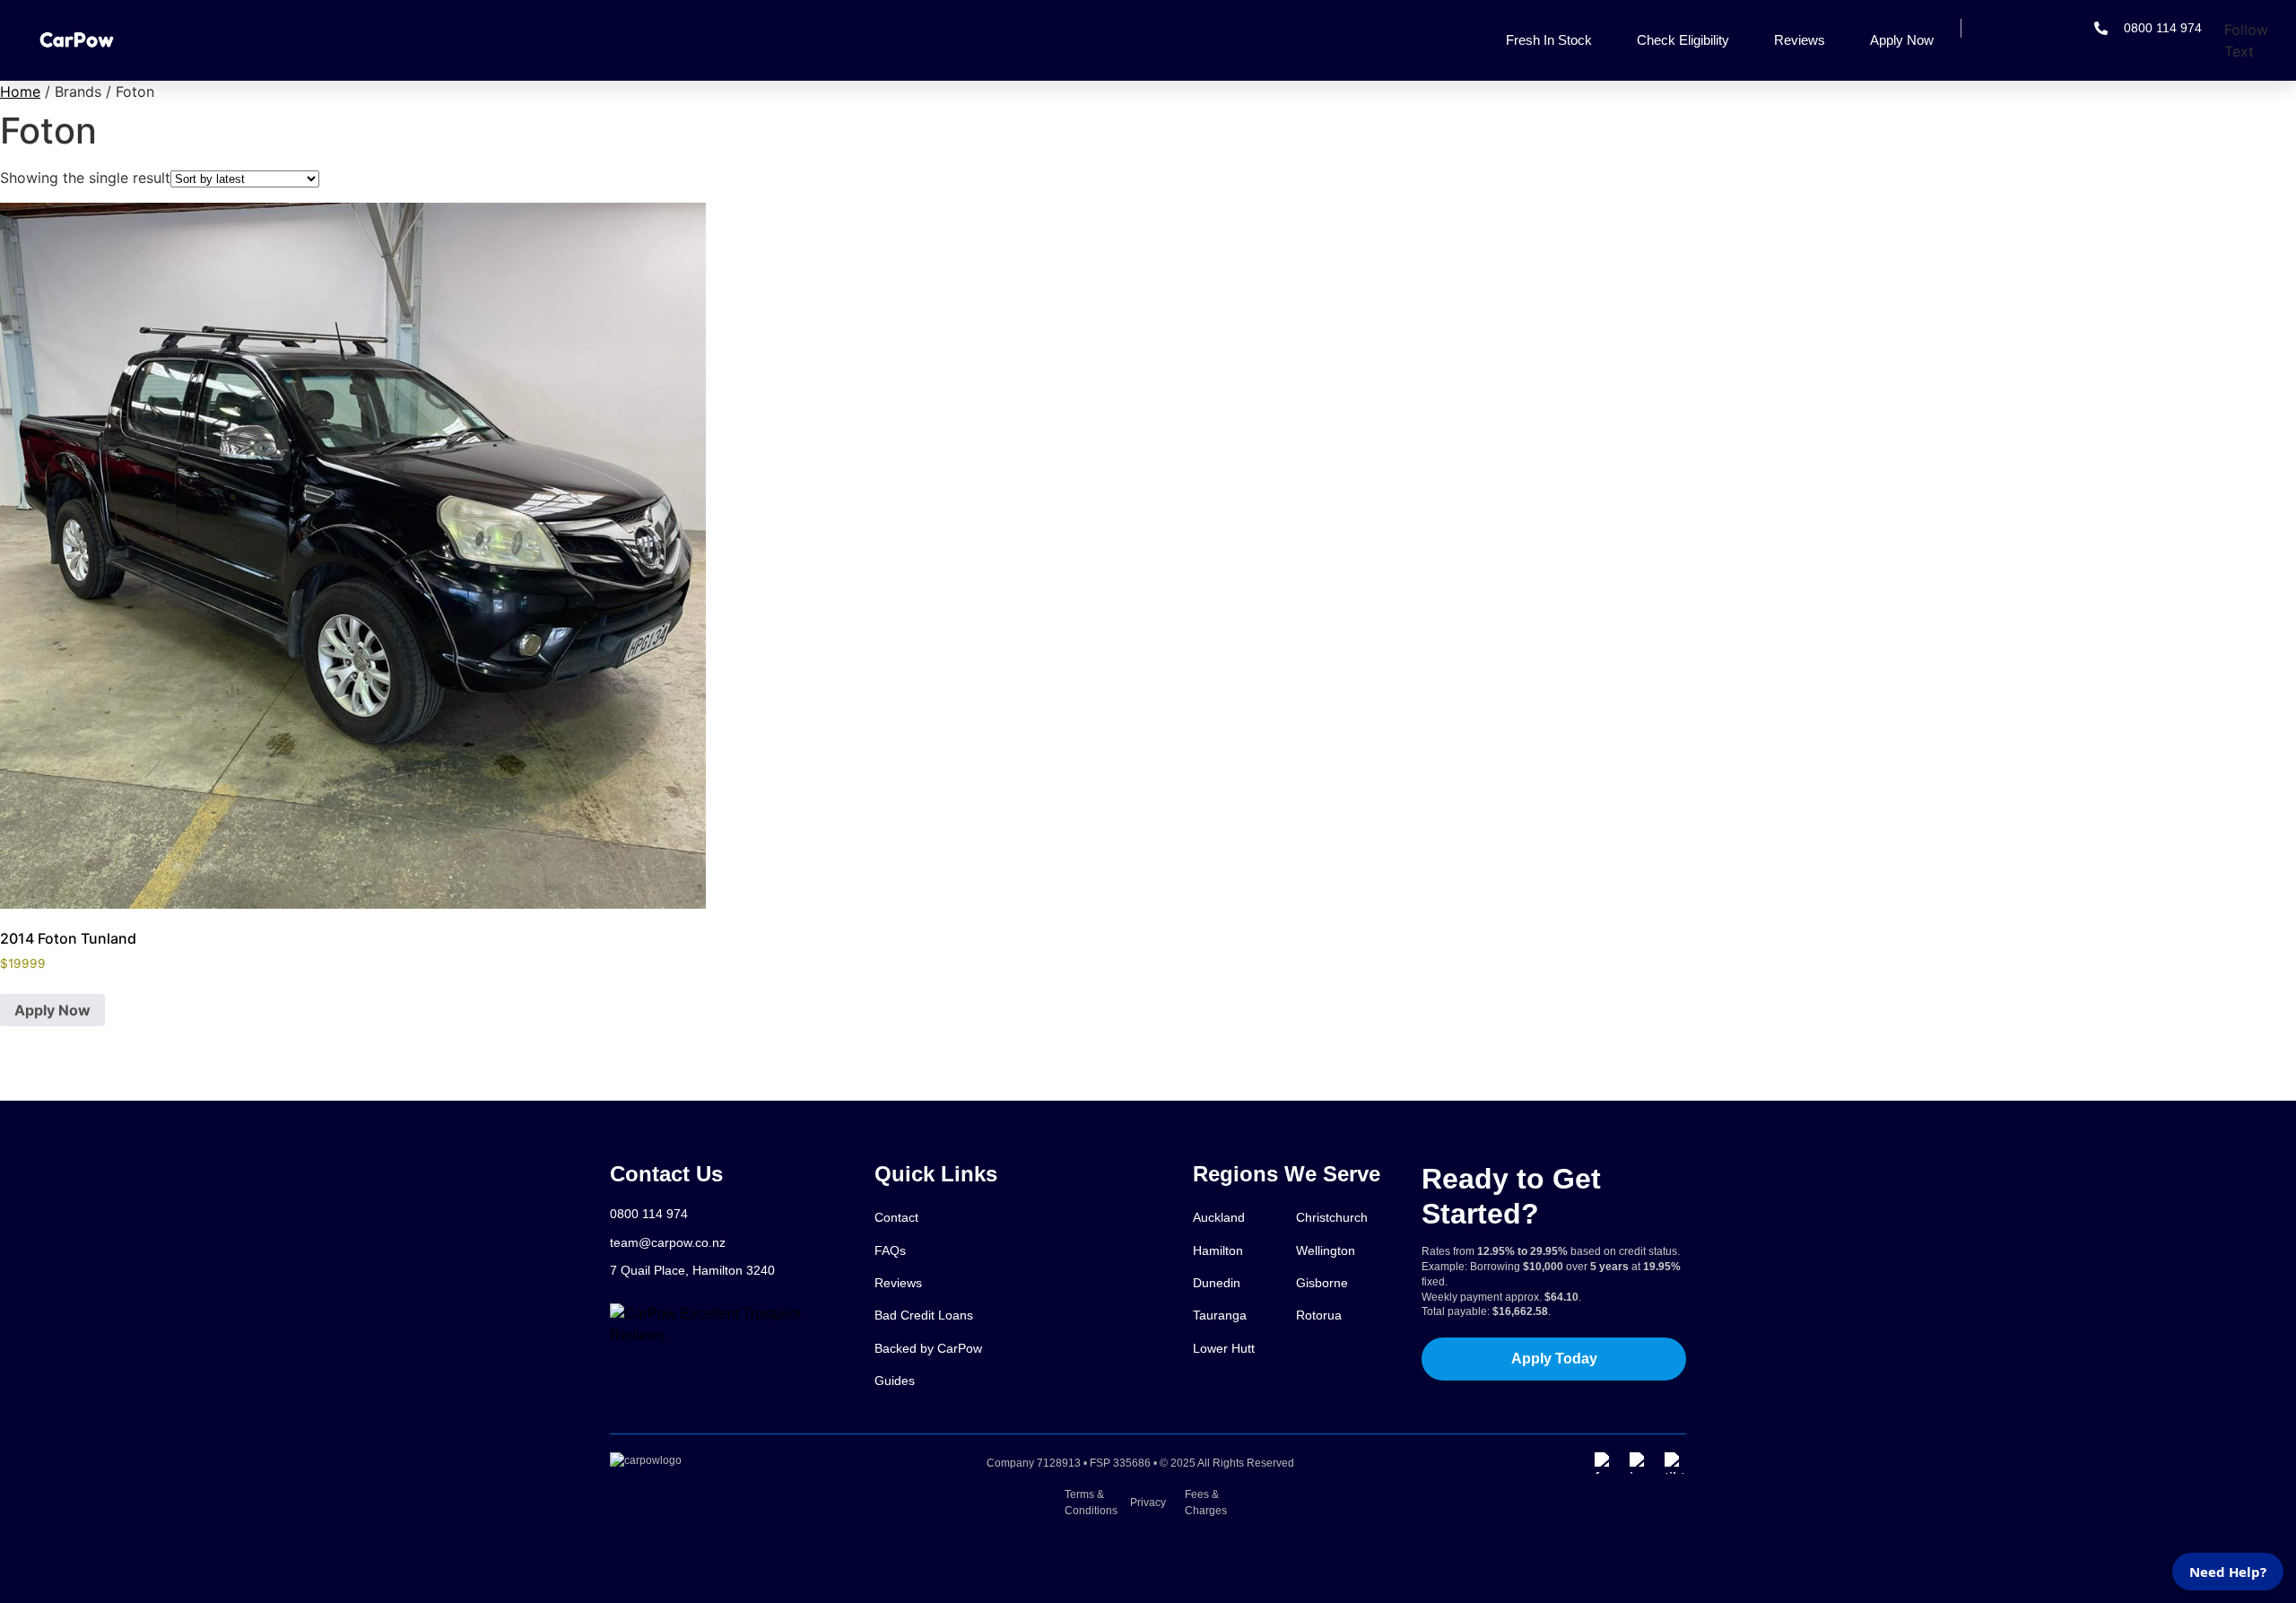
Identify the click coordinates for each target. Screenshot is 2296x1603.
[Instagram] (1640, 1463)
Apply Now (1902, 40)
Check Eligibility (1683, 40)
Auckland (1219, 1217)
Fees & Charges (1205, 1503)
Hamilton (1218, 1250)
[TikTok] (1675, 1463)
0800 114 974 (649, 1214)
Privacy (1148, 1503)
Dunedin (1217, 1283)
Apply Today (1554, 1359)
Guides (895, 1381)
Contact (896, 1217)
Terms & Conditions (1091, 1503)
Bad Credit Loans (924, 1315)
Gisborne (1322, 1283)
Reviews (1800, 40)
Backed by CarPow (928, 1348)
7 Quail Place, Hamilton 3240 (692, 1270)
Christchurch (1332, 1217)
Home (20, 91)
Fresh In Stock (1549, 40)
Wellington (1326, 1250)
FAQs (890, 1250)
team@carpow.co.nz (668, 1242)
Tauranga (1220, 1315)
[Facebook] (1605, 1463)
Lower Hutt (1224, 1348)
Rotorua (1319, 1315)
